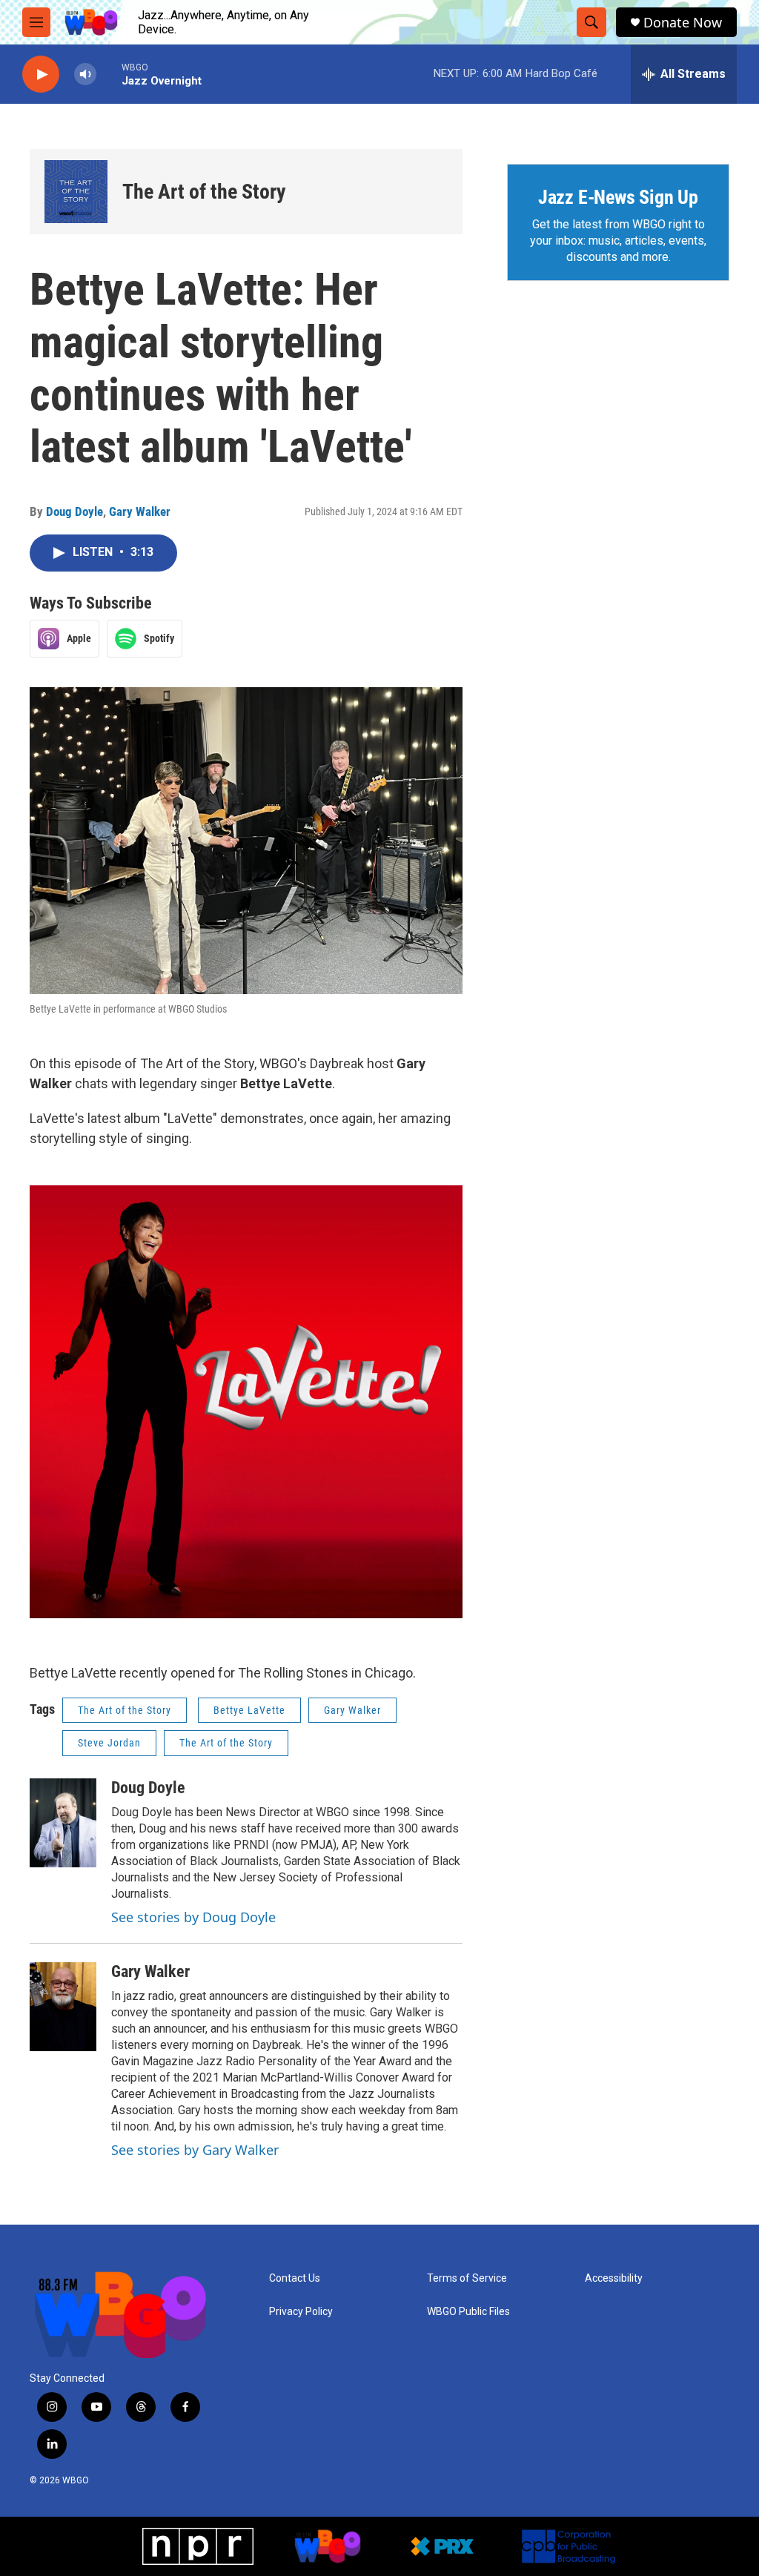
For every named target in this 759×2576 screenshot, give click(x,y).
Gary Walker (140, 511)
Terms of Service (467, 2278)
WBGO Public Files (468, 2312)
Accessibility (614, 2278)
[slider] (109, 74)
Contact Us (295, 2278)
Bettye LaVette (249, 1710)
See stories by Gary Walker (195, 2150)
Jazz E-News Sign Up (618, 197)
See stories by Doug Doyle (193, 1917)
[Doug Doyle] (63, 1823)
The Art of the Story (204, 192)
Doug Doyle (74, 511)
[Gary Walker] (63, 2007)
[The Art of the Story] (76, 192)
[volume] (85, 75)
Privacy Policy (301, 2312)
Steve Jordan (109, 1743)
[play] (41, 75)
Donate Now (683, 23)
